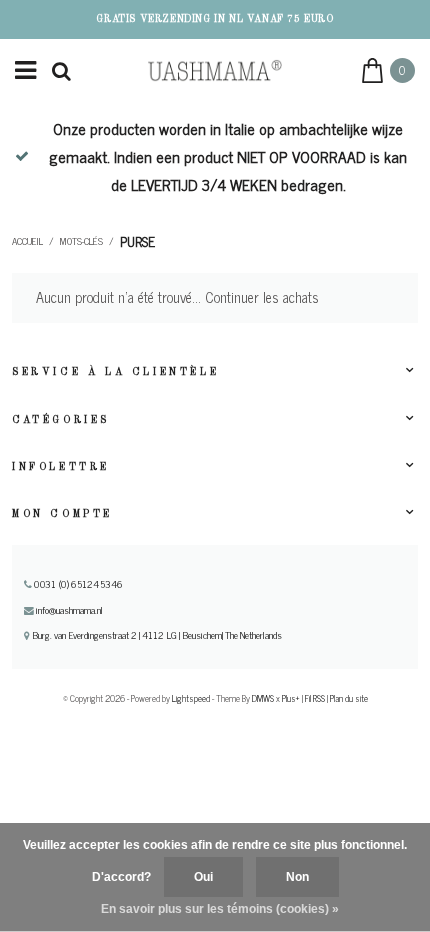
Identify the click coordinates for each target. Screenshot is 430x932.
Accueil (27, 241)
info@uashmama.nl (69, 610)
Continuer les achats (262, 297)
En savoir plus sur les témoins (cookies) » (220, 909)
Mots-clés (81, 241)
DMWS (263, 698)
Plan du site (349, 698)
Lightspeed (191, 698)
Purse (137, 241)
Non (297, 877)
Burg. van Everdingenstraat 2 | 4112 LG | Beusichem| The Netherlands (156, 635)
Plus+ (291, 698)
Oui (203, 877)
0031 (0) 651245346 (77, 584)
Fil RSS (315, 698)
